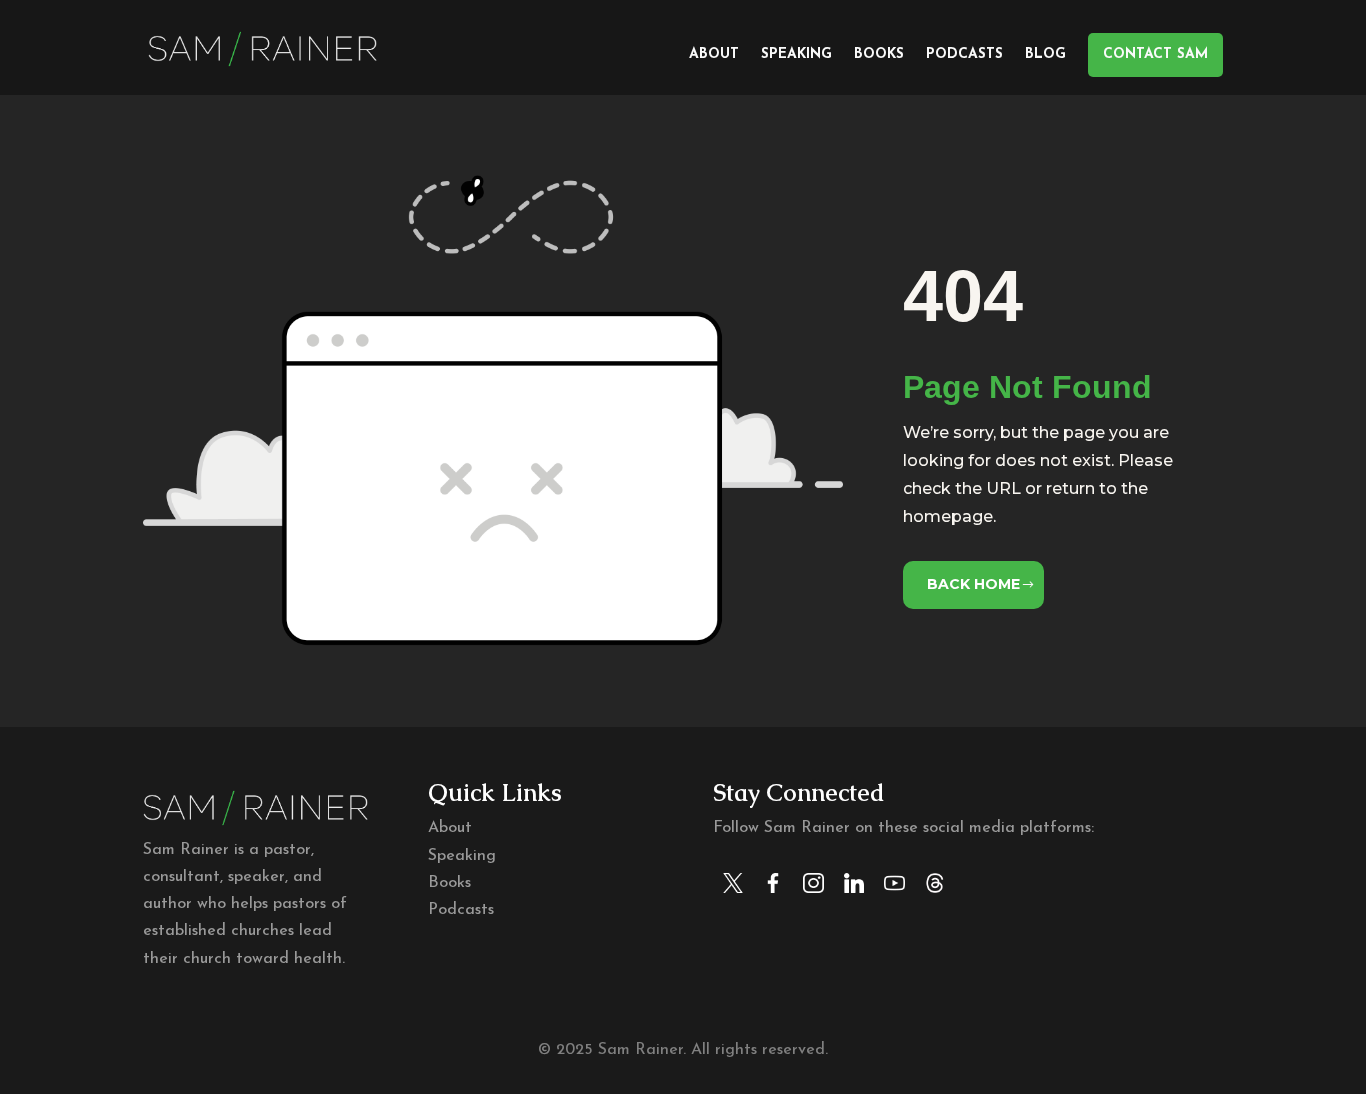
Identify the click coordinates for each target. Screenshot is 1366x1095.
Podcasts (964, 55)
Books (879, 55)
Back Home (973, 584)
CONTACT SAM (1155, 54)
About (714, 55)
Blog (1045, 55)
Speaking (796, 55)
